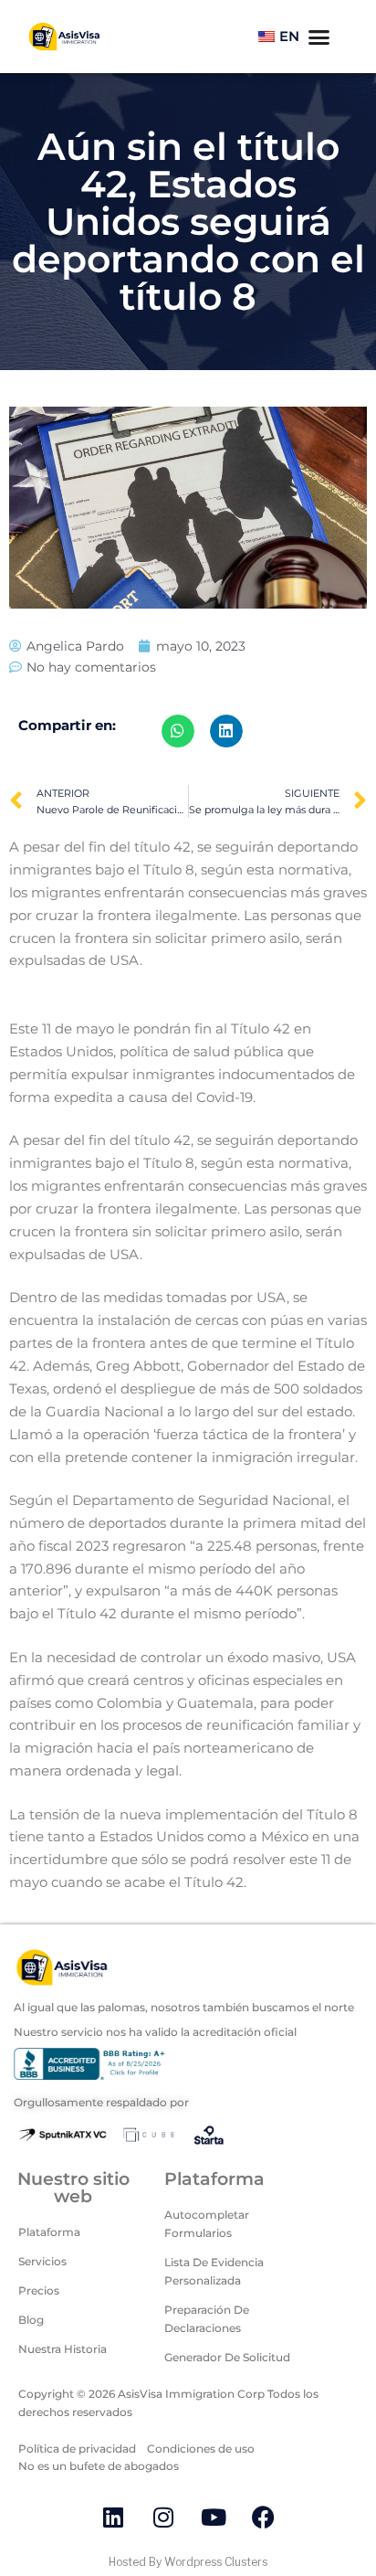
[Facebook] (264, 2517)
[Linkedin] (113, 2517)
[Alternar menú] (319, 37)
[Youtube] (214, 2517)
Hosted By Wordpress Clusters (188, 2562)
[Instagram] (163, 2517)
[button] (178, 731)
